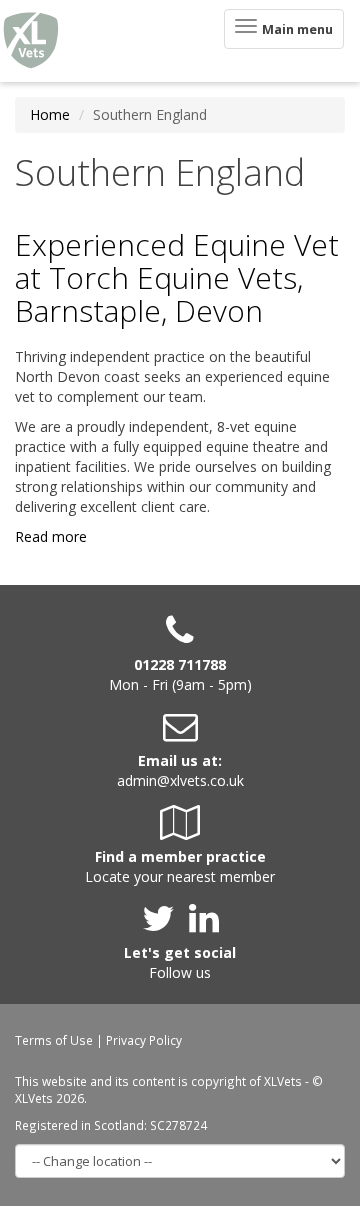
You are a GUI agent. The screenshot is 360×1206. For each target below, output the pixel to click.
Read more (51, 536)
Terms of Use (54, 1040)
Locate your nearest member (180, 876)
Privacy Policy (144, 1040)
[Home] (31, 41)
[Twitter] (163, 925)
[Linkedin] (204, 925)
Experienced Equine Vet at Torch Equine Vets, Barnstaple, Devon (177, 277)
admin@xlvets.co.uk (180, 780)
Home (50, 114)
